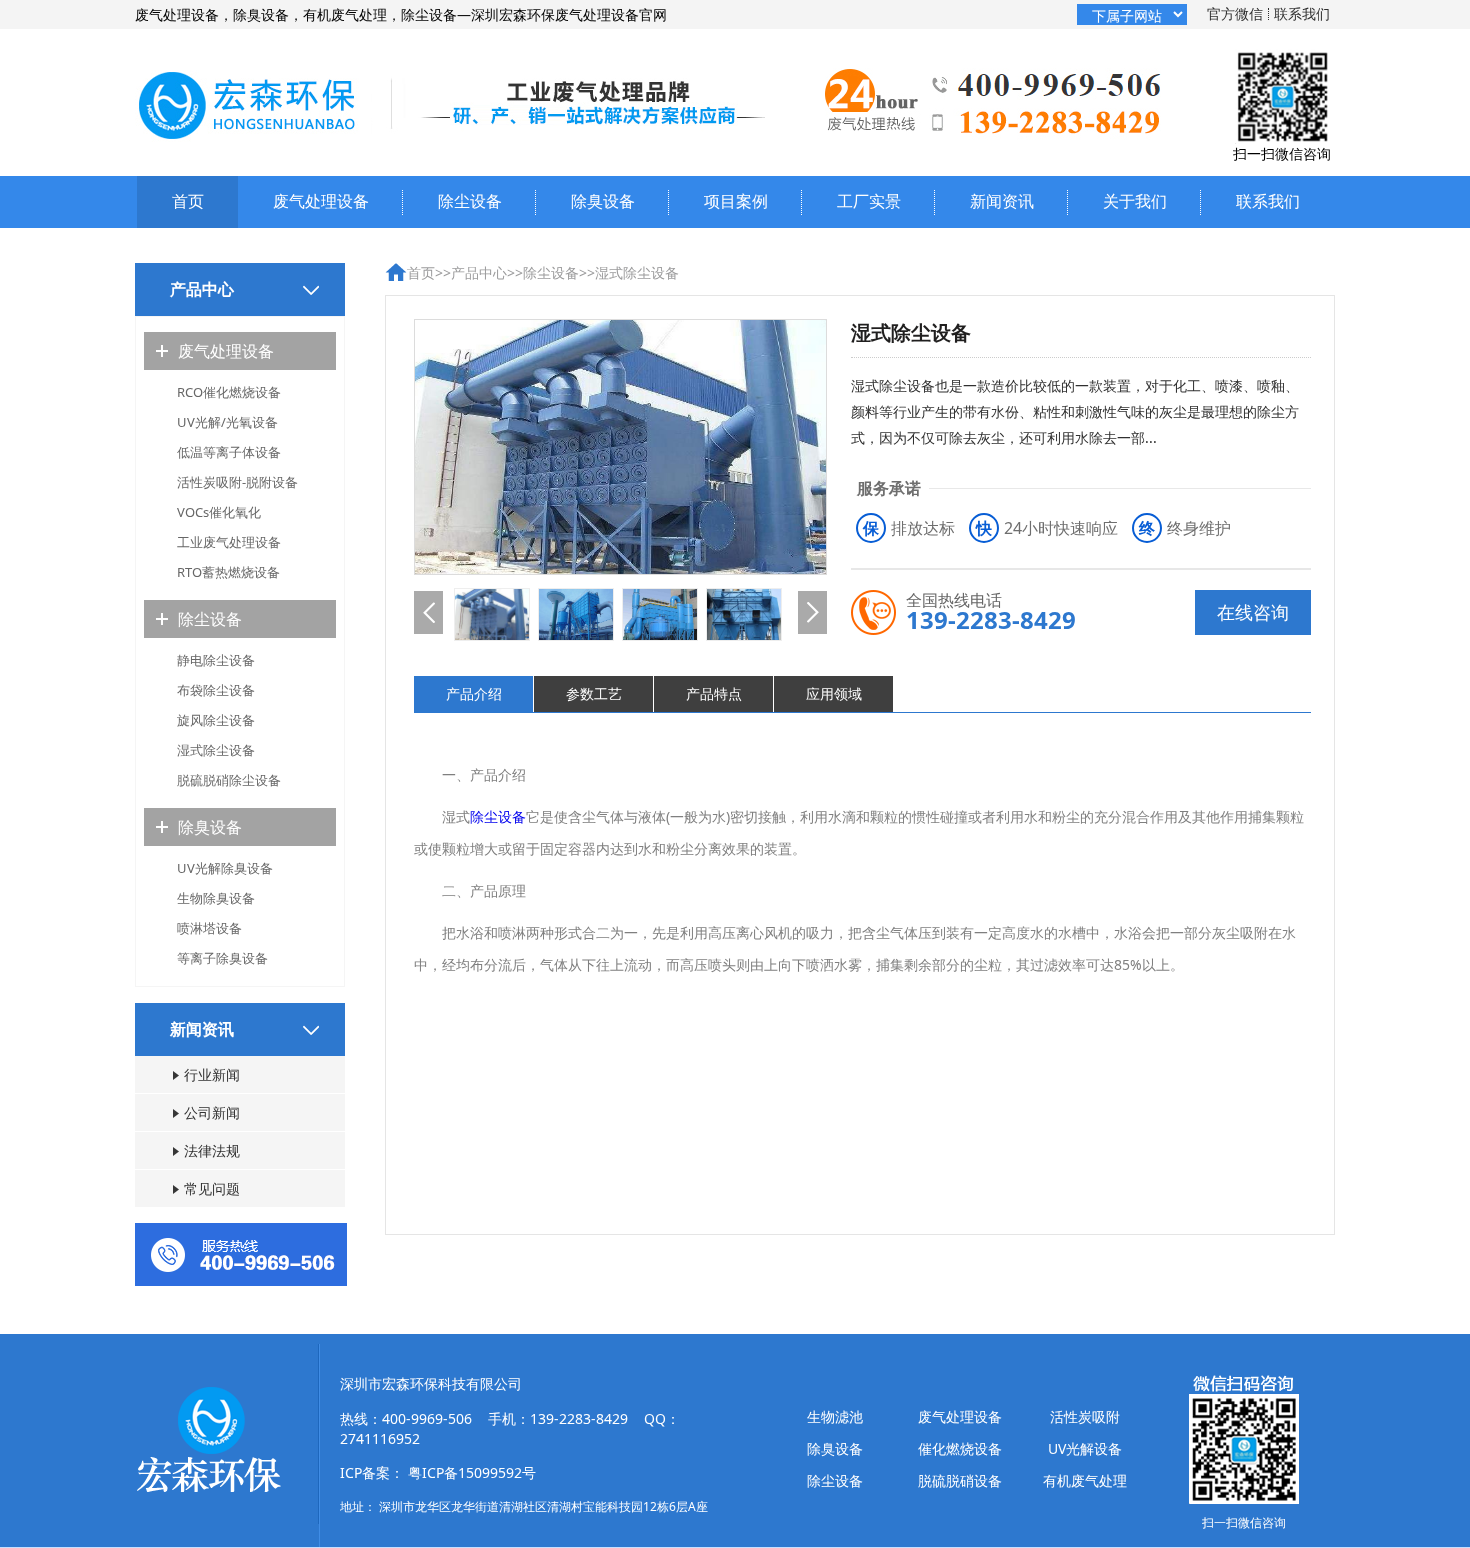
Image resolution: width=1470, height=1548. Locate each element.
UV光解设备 (1085, 1448)
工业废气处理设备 (229, 542)
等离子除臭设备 (222, 958)
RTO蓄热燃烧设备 (228, 572)
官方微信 (1235, 13)
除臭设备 (603, 201)
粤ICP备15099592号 (472, 1472)
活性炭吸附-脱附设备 (237, 482)
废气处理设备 (321, 201)
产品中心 (479, 272)
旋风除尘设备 (216, 720)
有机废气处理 (1085, 1480)
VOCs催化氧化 (219, 512)
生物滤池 (835, 1416)
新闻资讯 (1002, 201)
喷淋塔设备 (209, 928)
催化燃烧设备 (960, 1448)
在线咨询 (1253, 612)
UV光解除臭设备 (225, 868)
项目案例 (736, 201)
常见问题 (212, 1188)
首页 (188, 201)
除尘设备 (470, 201)
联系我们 (1302, 13)
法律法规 (212, 1150)
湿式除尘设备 (216, 750)
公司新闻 (212, 1112)
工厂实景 (869, 201)
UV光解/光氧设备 (227, 422)
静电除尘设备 (216, 660)
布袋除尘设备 (216, 690)
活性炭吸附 (1085, 1416)
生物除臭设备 (216, 898)
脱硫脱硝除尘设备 (229, 780)
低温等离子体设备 (229, 452)
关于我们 (1135, 201)
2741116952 (380, 1438)
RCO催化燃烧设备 (229, 392)
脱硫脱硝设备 (960, 1480)
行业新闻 (212, 1074)
